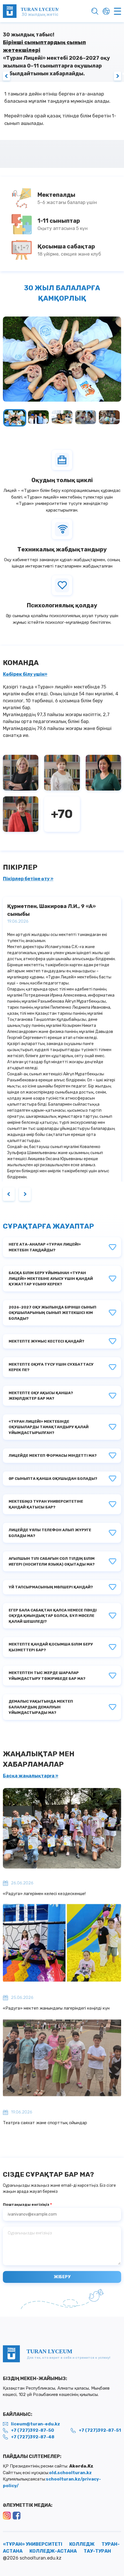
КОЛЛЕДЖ (82, 2544)
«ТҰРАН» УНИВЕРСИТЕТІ (33, 2544)
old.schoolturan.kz (70, 2472)
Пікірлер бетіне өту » (28, 879)
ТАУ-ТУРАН (97, 2551)
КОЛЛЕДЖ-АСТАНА (53, 2551)
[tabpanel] (62, 95)
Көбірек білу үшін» (25, 674)
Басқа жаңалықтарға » (31, 1776)
